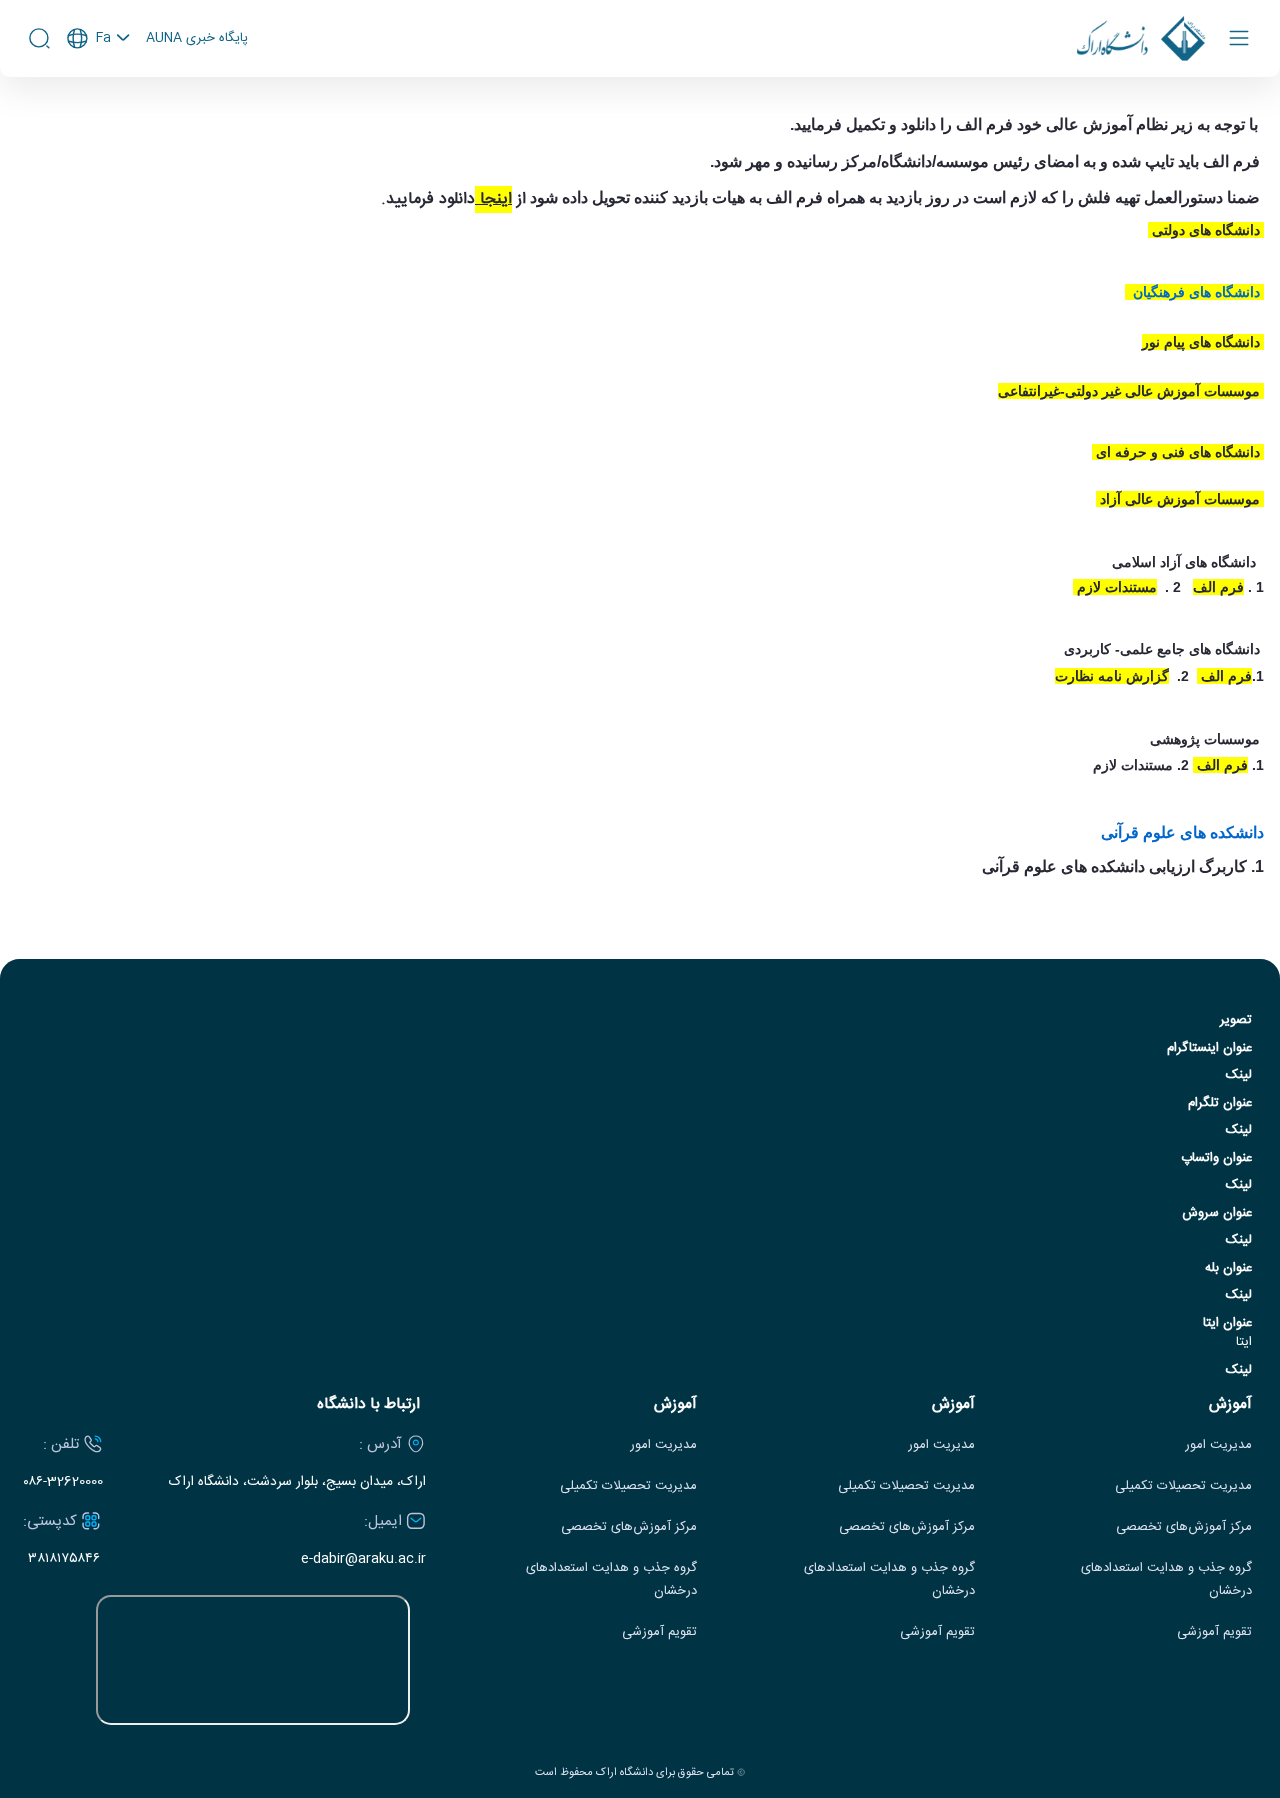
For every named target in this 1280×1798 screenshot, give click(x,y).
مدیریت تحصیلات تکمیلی (1183, 1486)
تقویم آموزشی (1214, 1632)
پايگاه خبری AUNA (197, 39)
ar (99, 119)
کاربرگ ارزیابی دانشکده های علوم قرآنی (1114, 866)
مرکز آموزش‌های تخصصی (1184, 1527)
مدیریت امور (1218, 1445)
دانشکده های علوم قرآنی (1182, 832)
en (99, 92)
